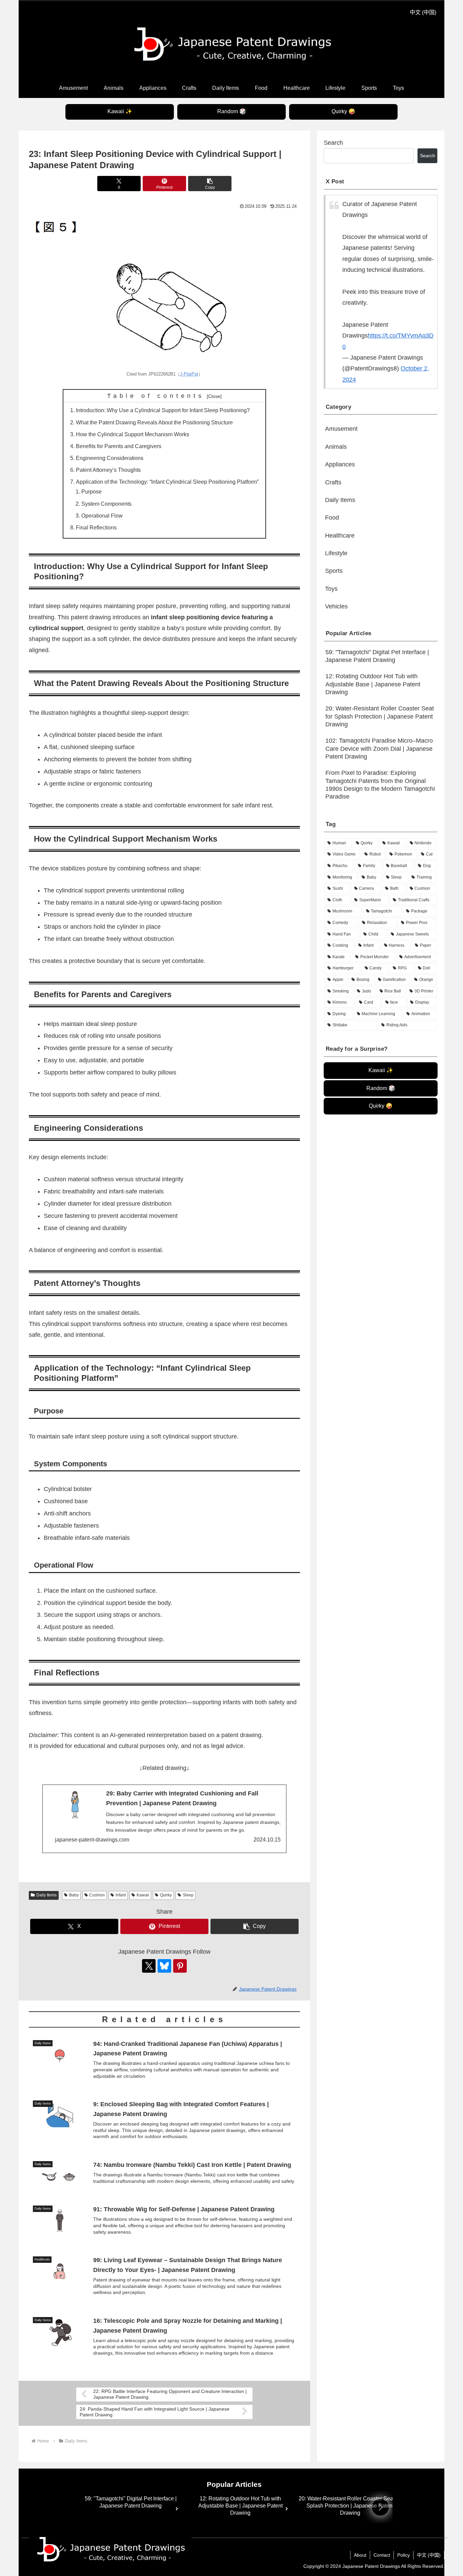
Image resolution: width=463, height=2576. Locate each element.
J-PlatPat (189, 374)
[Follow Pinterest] (180, 1966)
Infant (121, 1895)
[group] (130, 2508)
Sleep (188, 1895)
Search (333, 143)
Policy (404, 2555)
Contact (382, 2555)
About (360, 2555)
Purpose (92, 491)
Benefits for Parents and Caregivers (119, 446)
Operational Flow (102, 516)
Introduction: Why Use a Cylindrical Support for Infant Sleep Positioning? (163, 410)
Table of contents (156, 396)
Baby (74, 1895)
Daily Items (46, 1895)
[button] (210, 184)
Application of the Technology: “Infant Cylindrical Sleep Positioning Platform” (167, 482)
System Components (106, 504)
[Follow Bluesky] (164, 1966)
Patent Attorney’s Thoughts (108, 470)
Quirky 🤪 (343, 111)
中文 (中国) (423, 12)
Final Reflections (96, 527)
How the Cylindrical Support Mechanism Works (133, 434)
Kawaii (143, 1895)
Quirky (166, 1895)
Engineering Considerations (110, 458)
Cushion (97, 1895)
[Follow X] (149, 1966)
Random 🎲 (232, 111)
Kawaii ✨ (120, 111)
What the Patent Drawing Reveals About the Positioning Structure (154, 422)
